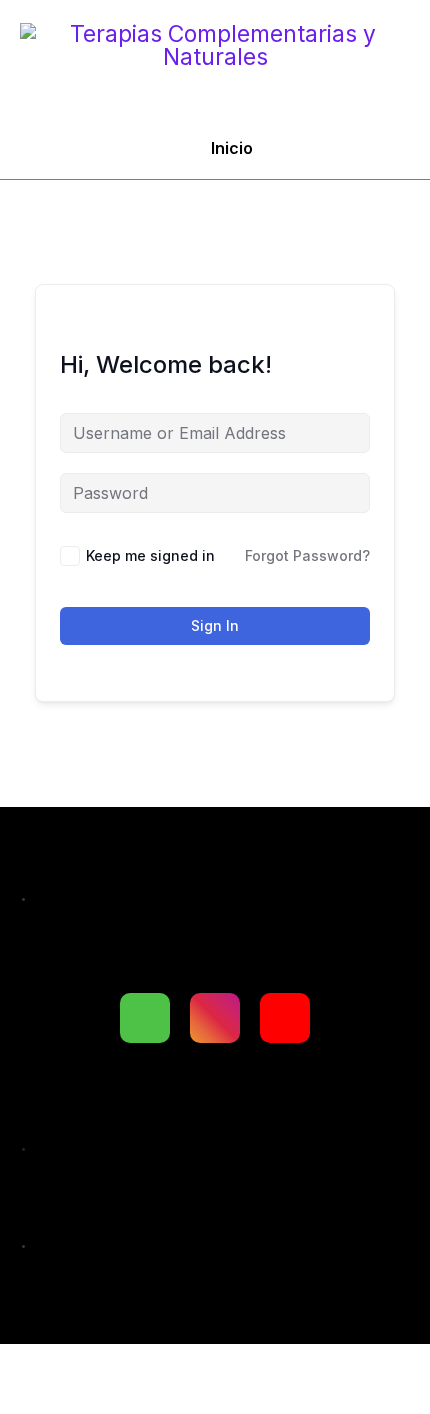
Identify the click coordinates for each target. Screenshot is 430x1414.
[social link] (145, 1018)
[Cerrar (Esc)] (298, 1369)
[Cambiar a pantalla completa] (126, 1369)
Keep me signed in (150, 555)
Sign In (215, 625)
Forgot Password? (307, 555)
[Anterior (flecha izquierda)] (40, 1404)
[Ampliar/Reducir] (40, 1369)
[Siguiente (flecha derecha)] (126, 1404)
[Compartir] (212, 1369)
